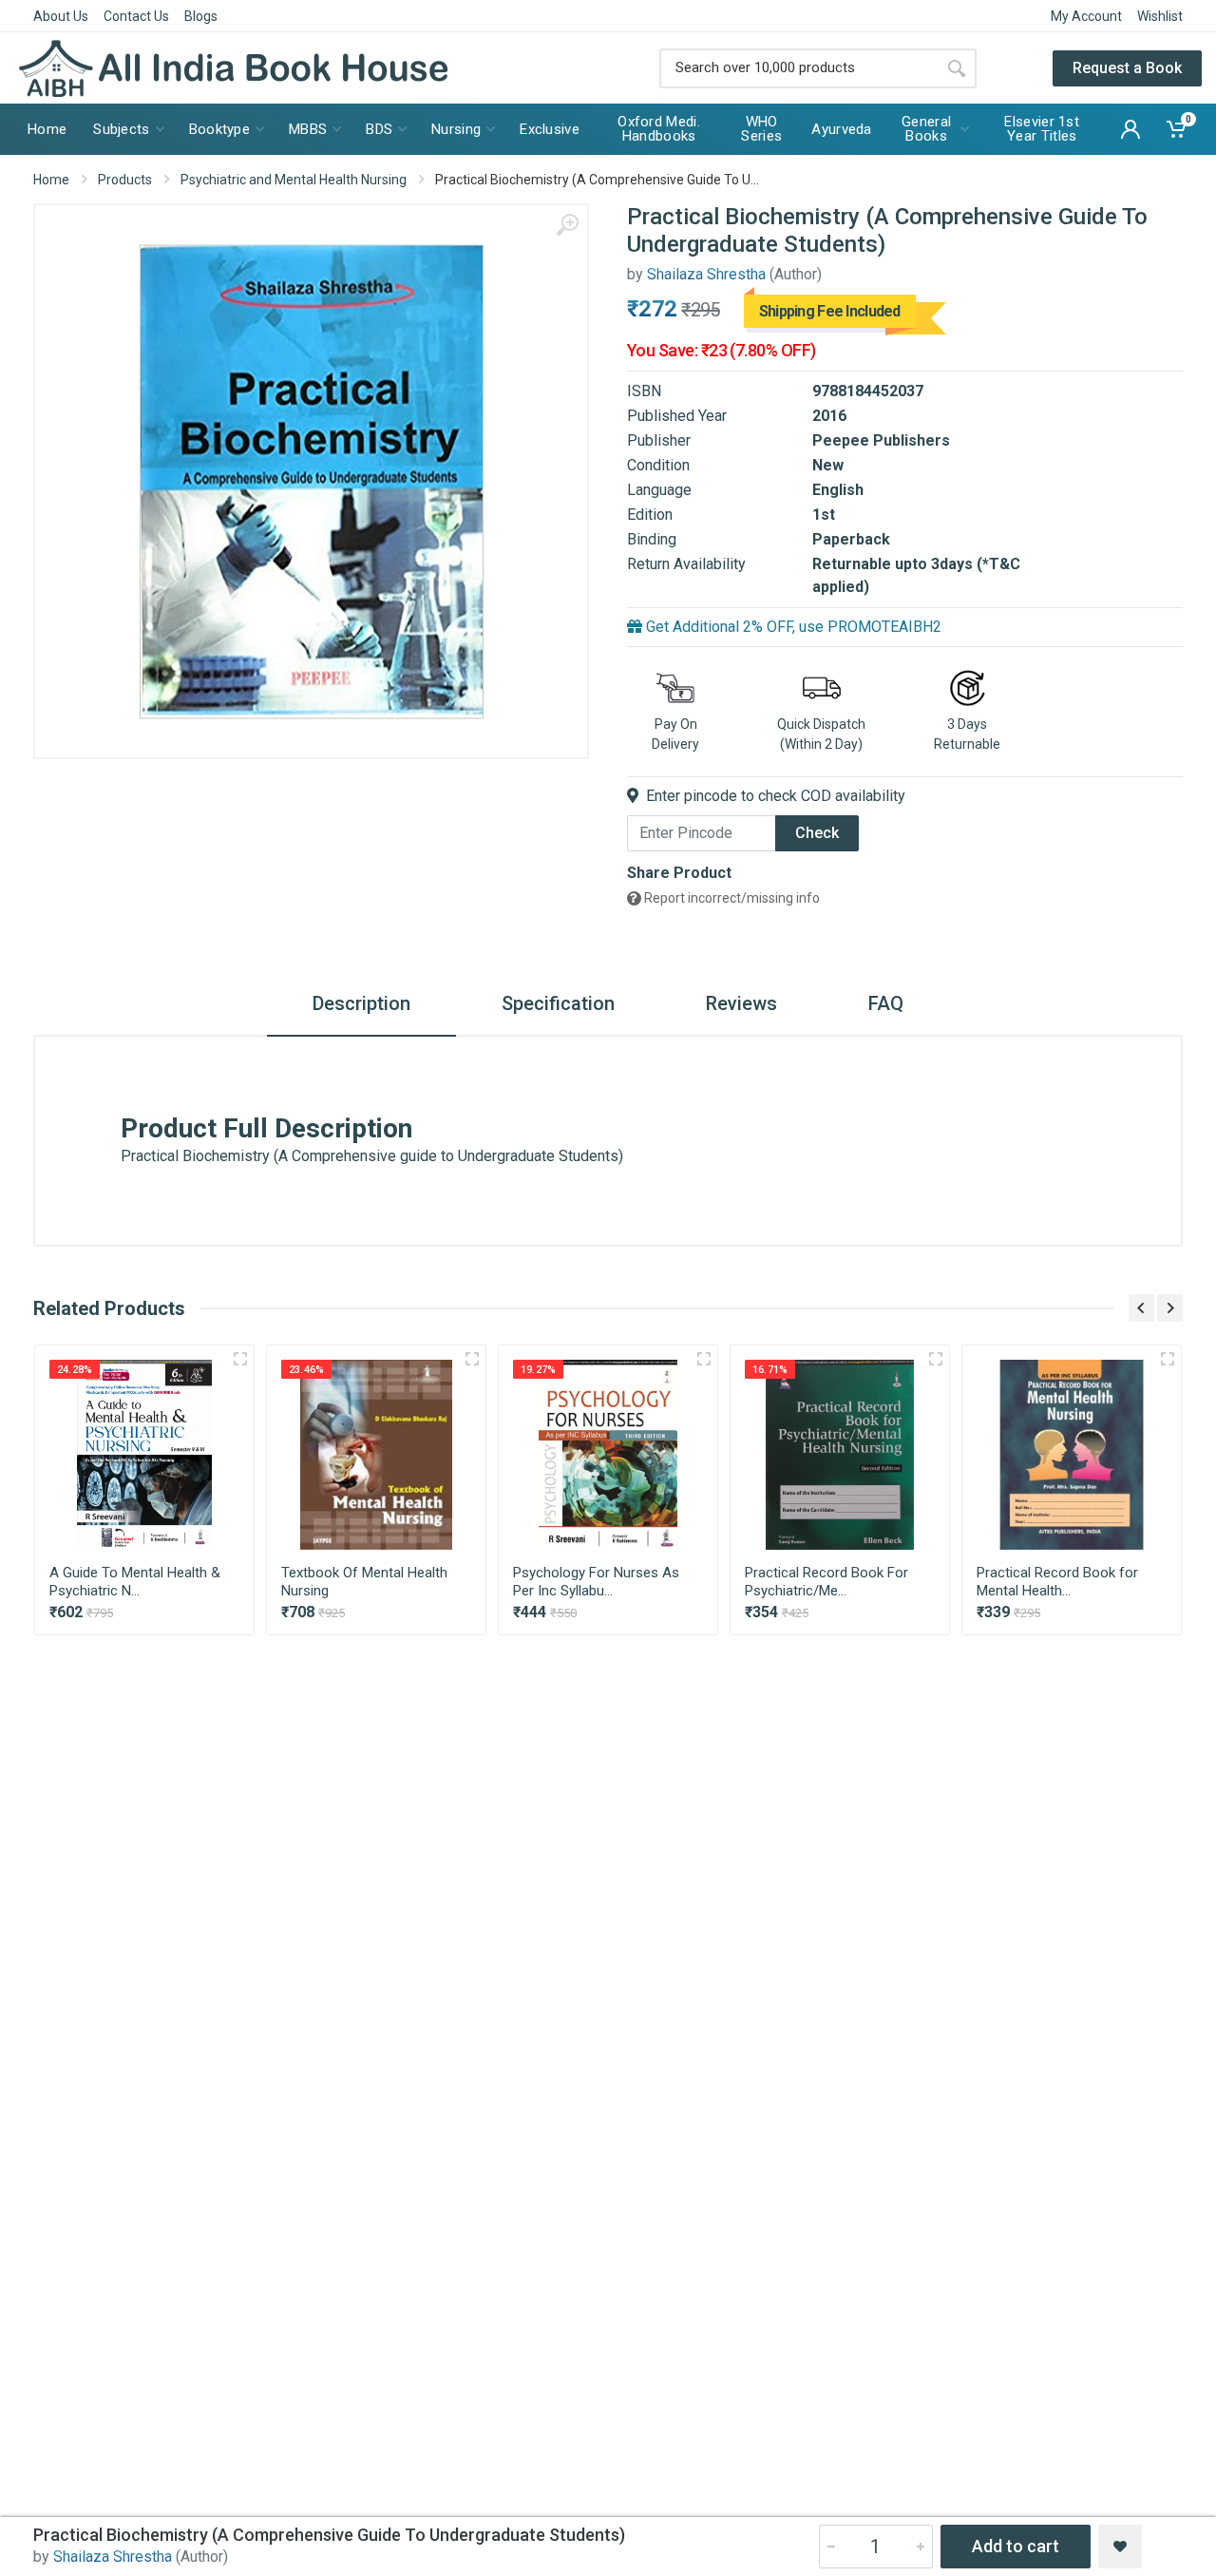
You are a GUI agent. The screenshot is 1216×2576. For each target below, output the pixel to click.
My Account (1086, 16)
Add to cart (1016, 2546)
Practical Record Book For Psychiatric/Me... (826, 1582)
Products (125, 180)
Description (361, 1003)
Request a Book (1127, 68)
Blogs (201, 16)
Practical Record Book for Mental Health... (1057, 1582)
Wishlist (1160, 16)
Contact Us (136, 16)
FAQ (886, 1003)
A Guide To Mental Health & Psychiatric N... (135, 1582)
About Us (61, 16)
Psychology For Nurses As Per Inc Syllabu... (596, 1582)
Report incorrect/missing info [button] (731, 898)
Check (817, 833)
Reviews (741, 1003)
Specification (558, 1003)
